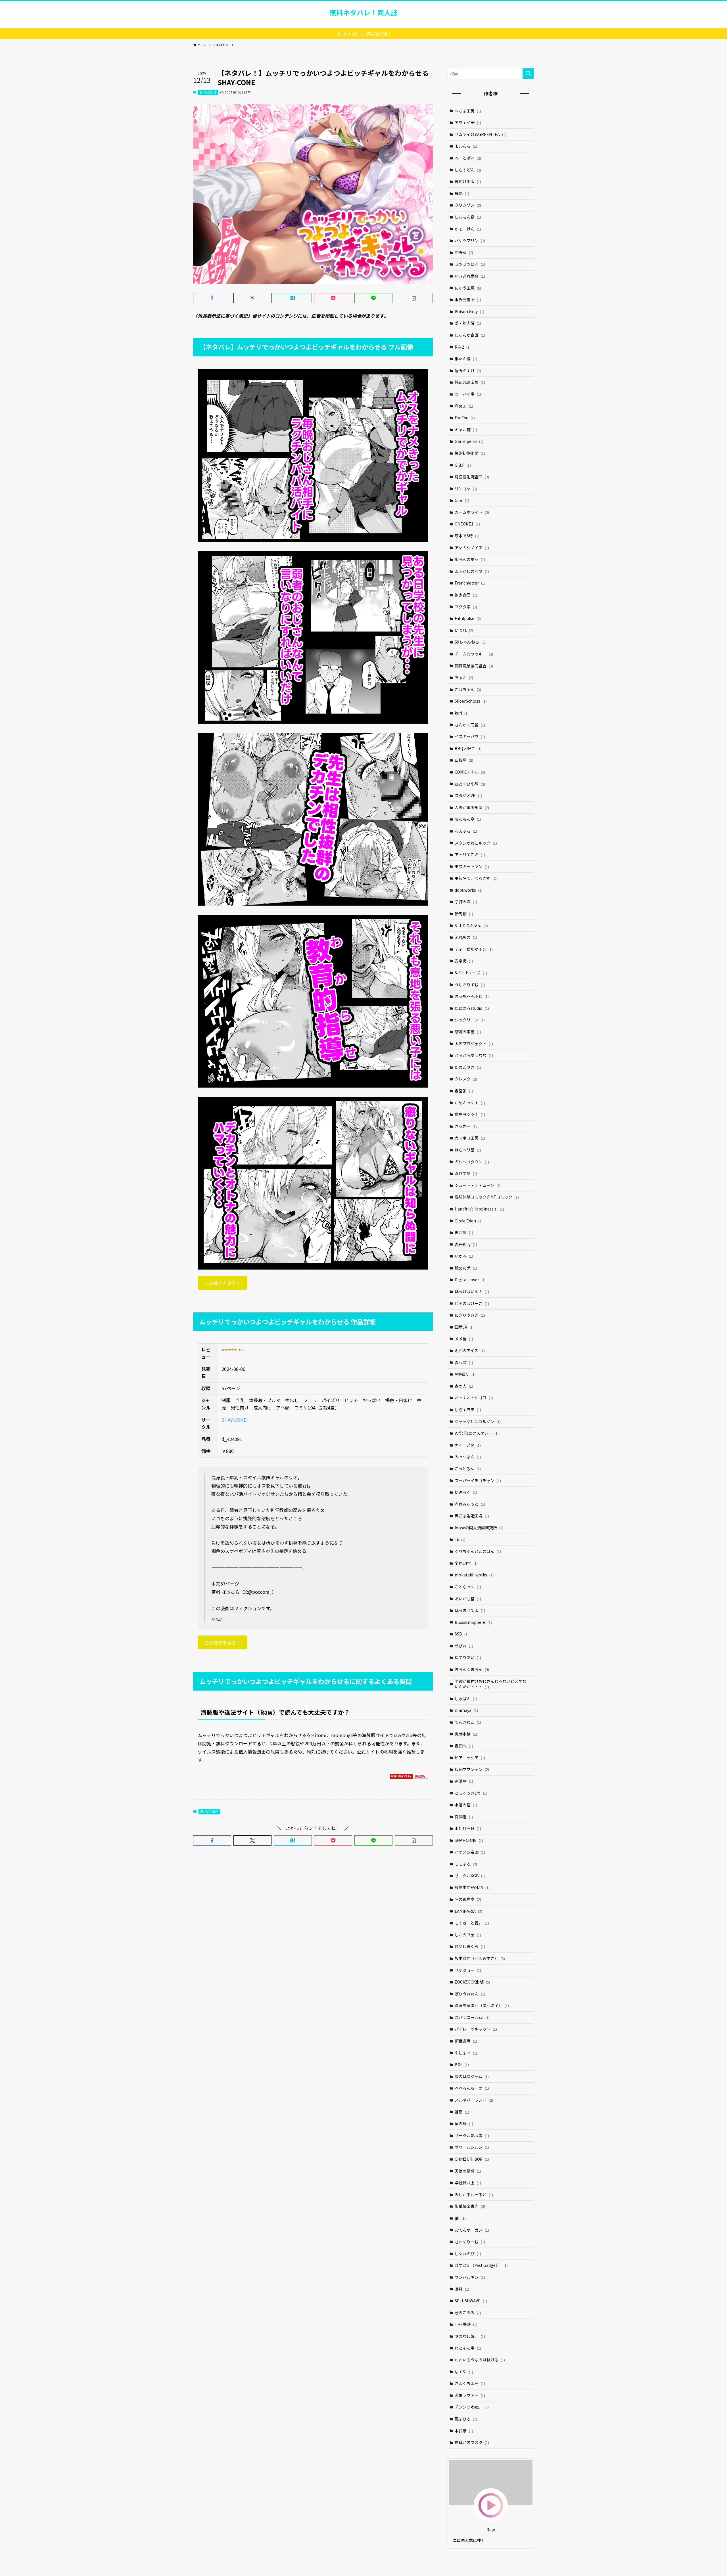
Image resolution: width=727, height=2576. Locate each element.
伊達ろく (466, 1492)
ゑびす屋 (466, 1173)
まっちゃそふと (472, 996)
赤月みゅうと (470, 1504)
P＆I (462, 2064)
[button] (212, 298)
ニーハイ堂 (468, 394)
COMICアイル (470, 772)
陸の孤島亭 (468, 1899)
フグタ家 (466, 607)
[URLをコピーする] (414, 298)
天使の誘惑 (468, 2171)
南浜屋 (464, 1781)
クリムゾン (468, 205)
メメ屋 (464, 1339)
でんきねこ (468, 1722)
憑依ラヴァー (470, 2395)
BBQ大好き (468, 748)
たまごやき (468, 1067)
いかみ (464, 1256)
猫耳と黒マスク (472, 2442)
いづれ (464, 630)
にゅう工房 (468, 288)
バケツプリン (470, 240)
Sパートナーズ (471, 973)
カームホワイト (472, 512)
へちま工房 (468, 111)
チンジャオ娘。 (472, 2407)
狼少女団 (466, 595)
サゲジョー (468, 1970)
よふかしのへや (472, 571)
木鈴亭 (464, 2431)
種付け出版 (468, 181)
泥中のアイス (470, 1350)
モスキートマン (472, 866)
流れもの (466, 937)
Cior (462, 500)
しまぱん (466, 1699)
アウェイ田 (468, 122)
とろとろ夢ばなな (474, 1055)
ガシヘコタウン (472, 1162)
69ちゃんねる (470, 642)
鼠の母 (464, 2123)
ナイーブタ (468, 1445)
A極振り (465, 1374)
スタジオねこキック (476, 843)
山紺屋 (464, 760)
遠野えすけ (468, 370)
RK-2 (463, 347)
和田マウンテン (472, 1769)
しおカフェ (468, 1935)
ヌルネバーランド (474, 2100)
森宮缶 (464, 1091)
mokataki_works (474, 1575)
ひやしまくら (470, 1946)
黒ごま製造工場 (472, 1516)
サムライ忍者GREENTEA (481, 134)
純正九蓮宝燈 (470, 382)
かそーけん (468, 229)
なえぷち (466, 831)
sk (460, 1540)
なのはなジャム (472, 2076)
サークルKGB (470, 1876)
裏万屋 (464, 1232)
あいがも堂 (468, 1599)
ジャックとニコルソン (478, 1421)
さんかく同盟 (470, 725)
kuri (462, 713)
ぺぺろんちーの (472, 2088)
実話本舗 (466, 1734)
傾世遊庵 (466, 2041)
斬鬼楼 (464, 914)
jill (460, 2218)
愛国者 (464, 1817)
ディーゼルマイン (474, 949)
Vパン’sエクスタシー (477, 1433)
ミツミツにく (470, 264)
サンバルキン (470, 2277)
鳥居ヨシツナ (470, 1114)
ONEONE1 (467, 524)
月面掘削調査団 (472, 477)
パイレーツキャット (476, 2029)
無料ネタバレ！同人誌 (363, 12)
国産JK (464, 1327)
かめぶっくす (470, 1103)
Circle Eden (469, 1221)
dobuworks (469, 890)
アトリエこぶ (470, 855)
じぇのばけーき (472, 1303)
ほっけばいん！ (472, 1291)
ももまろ (466, 1864)
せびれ (464, 1646)
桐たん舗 (466, 359)
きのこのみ (468, 2313)
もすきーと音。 (472, 1923)
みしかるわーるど (474, 2194)
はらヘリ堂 (468, 1150)
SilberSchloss (471, 701)
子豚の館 (466, 902)
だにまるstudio (472, 1008)
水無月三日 (468, 1828)
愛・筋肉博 (468, 323)
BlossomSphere (473, 1622)
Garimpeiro (469, 441)
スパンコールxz (472, 2017)
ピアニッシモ (470, 1758)
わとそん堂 (468, 2348)
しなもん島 (468, 217)
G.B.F (463, 465)
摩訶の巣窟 (468, 1032)
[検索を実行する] (528, 74)
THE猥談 (466, 2324)
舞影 (462, 193)
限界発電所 (468, 300)
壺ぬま (464, 406)
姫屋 (462, 2112)
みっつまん (468, 1457)
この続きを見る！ (222, 1283)
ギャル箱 (466, 430)
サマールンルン (472, 2147)
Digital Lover (470, 1279)
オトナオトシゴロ (474, 1398)
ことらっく (468, 1587)
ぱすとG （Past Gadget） (481, 2265)
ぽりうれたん (470, 1994)
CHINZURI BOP (472, 2159)
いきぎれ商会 (470, 276)
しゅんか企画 (470, 335)
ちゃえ (464, 677)
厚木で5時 (467, 536)
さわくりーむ (470, 2242)
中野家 (464, 252)
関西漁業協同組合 (474, 666)
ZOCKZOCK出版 (472, 1982)
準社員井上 (468, 2183)
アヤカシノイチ (472, 548)
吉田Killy (466, 1244)
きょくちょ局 (470, 2383)
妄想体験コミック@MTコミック (487, 1197)
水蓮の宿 (466, 1805)
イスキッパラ (470, 736)
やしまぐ (466, 2053)
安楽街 (464, 961)
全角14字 (466, 1563)
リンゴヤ (466, 489)
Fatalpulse (468, 618)
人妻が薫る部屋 (472, 807)
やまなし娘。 (470, 2336)
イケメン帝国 (470, 1852)
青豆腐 (464, 1362)
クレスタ (466, 1079)
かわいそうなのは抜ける (480, 2360)
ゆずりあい (468, 1657)
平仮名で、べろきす (476, 878)
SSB (462, 1634)
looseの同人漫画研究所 (479, 1528)
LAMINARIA (468, 1911)
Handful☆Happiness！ (479, 1209)
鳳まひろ (466, 2419)
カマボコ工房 (470, 1138)
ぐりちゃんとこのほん (478, 1551)
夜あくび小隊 (470, 784)
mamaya (466, 1710)
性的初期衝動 (470, 453)
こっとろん (468, 1469)
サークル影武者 (472, 2135)
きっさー (466, 1126)
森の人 (464, 1386)
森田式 (464, 1746)
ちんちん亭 (468, 819)
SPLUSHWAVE (471, 2301)
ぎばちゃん (468, 689)
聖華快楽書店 (470, 2206)
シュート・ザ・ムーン (478, 1185)
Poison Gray (469, 311)
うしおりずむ (470, 985)
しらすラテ (468, 1410)
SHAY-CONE (208, 92)
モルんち (466, 146)
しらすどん (468, 170)
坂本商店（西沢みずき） (480, 1958)
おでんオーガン (472, 2230)
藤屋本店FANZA (472, 1887)
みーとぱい (468, 158)
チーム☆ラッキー (474, 654)
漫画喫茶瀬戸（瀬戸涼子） (482, 2005)
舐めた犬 (466, 1268)
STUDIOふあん (471, 925)
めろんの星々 (470, 559)
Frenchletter (470, 583)
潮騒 (462, 2289)
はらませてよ (470, 1610)
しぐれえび (468, 2254)
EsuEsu (465, 418)
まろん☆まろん (472, 1669)
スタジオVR (468, 795)
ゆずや (464, 2372)
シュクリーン (470, 1020)
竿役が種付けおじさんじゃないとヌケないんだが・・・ (490, 1684)
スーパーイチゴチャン (478, 1480)
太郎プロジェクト (474, 1044)
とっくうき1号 (471, 1793)
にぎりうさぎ (470, 1315)
